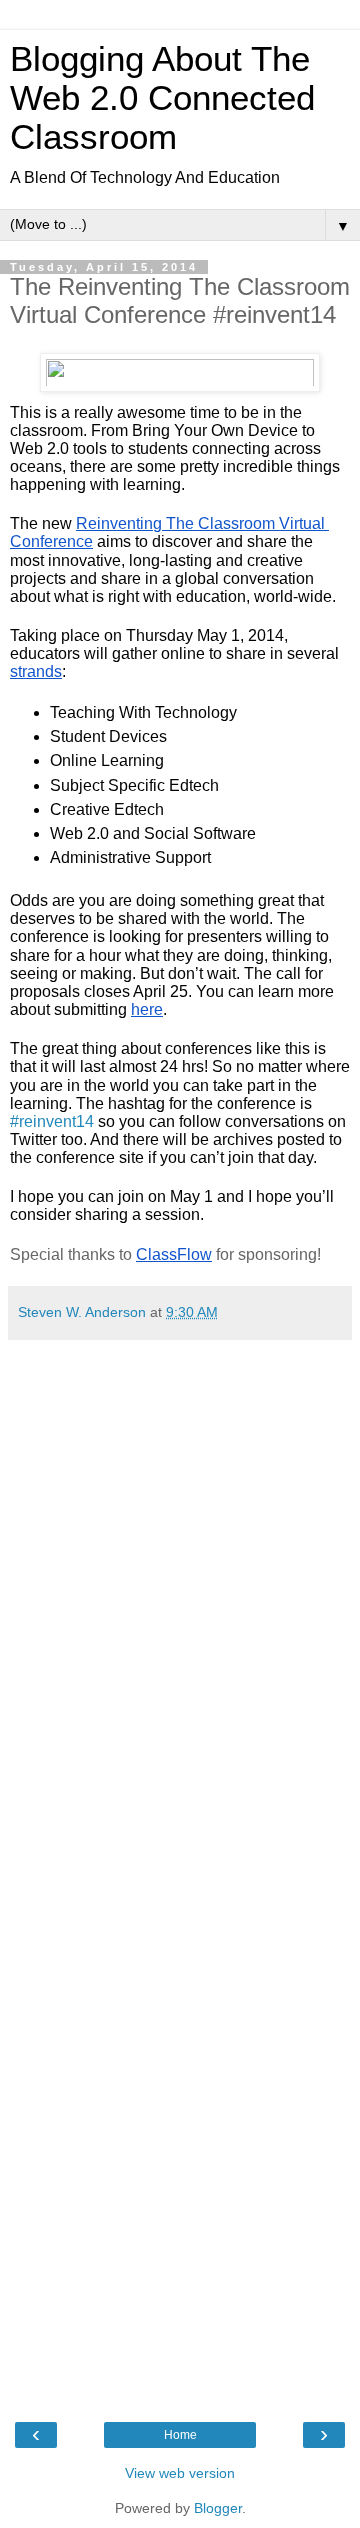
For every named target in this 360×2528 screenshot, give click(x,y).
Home (180, 2435)
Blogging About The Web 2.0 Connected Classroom (162, 98)
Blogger (218, 2508)
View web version (180, 2473)
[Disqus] (180, 1600)
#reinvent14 (52, 1121)
